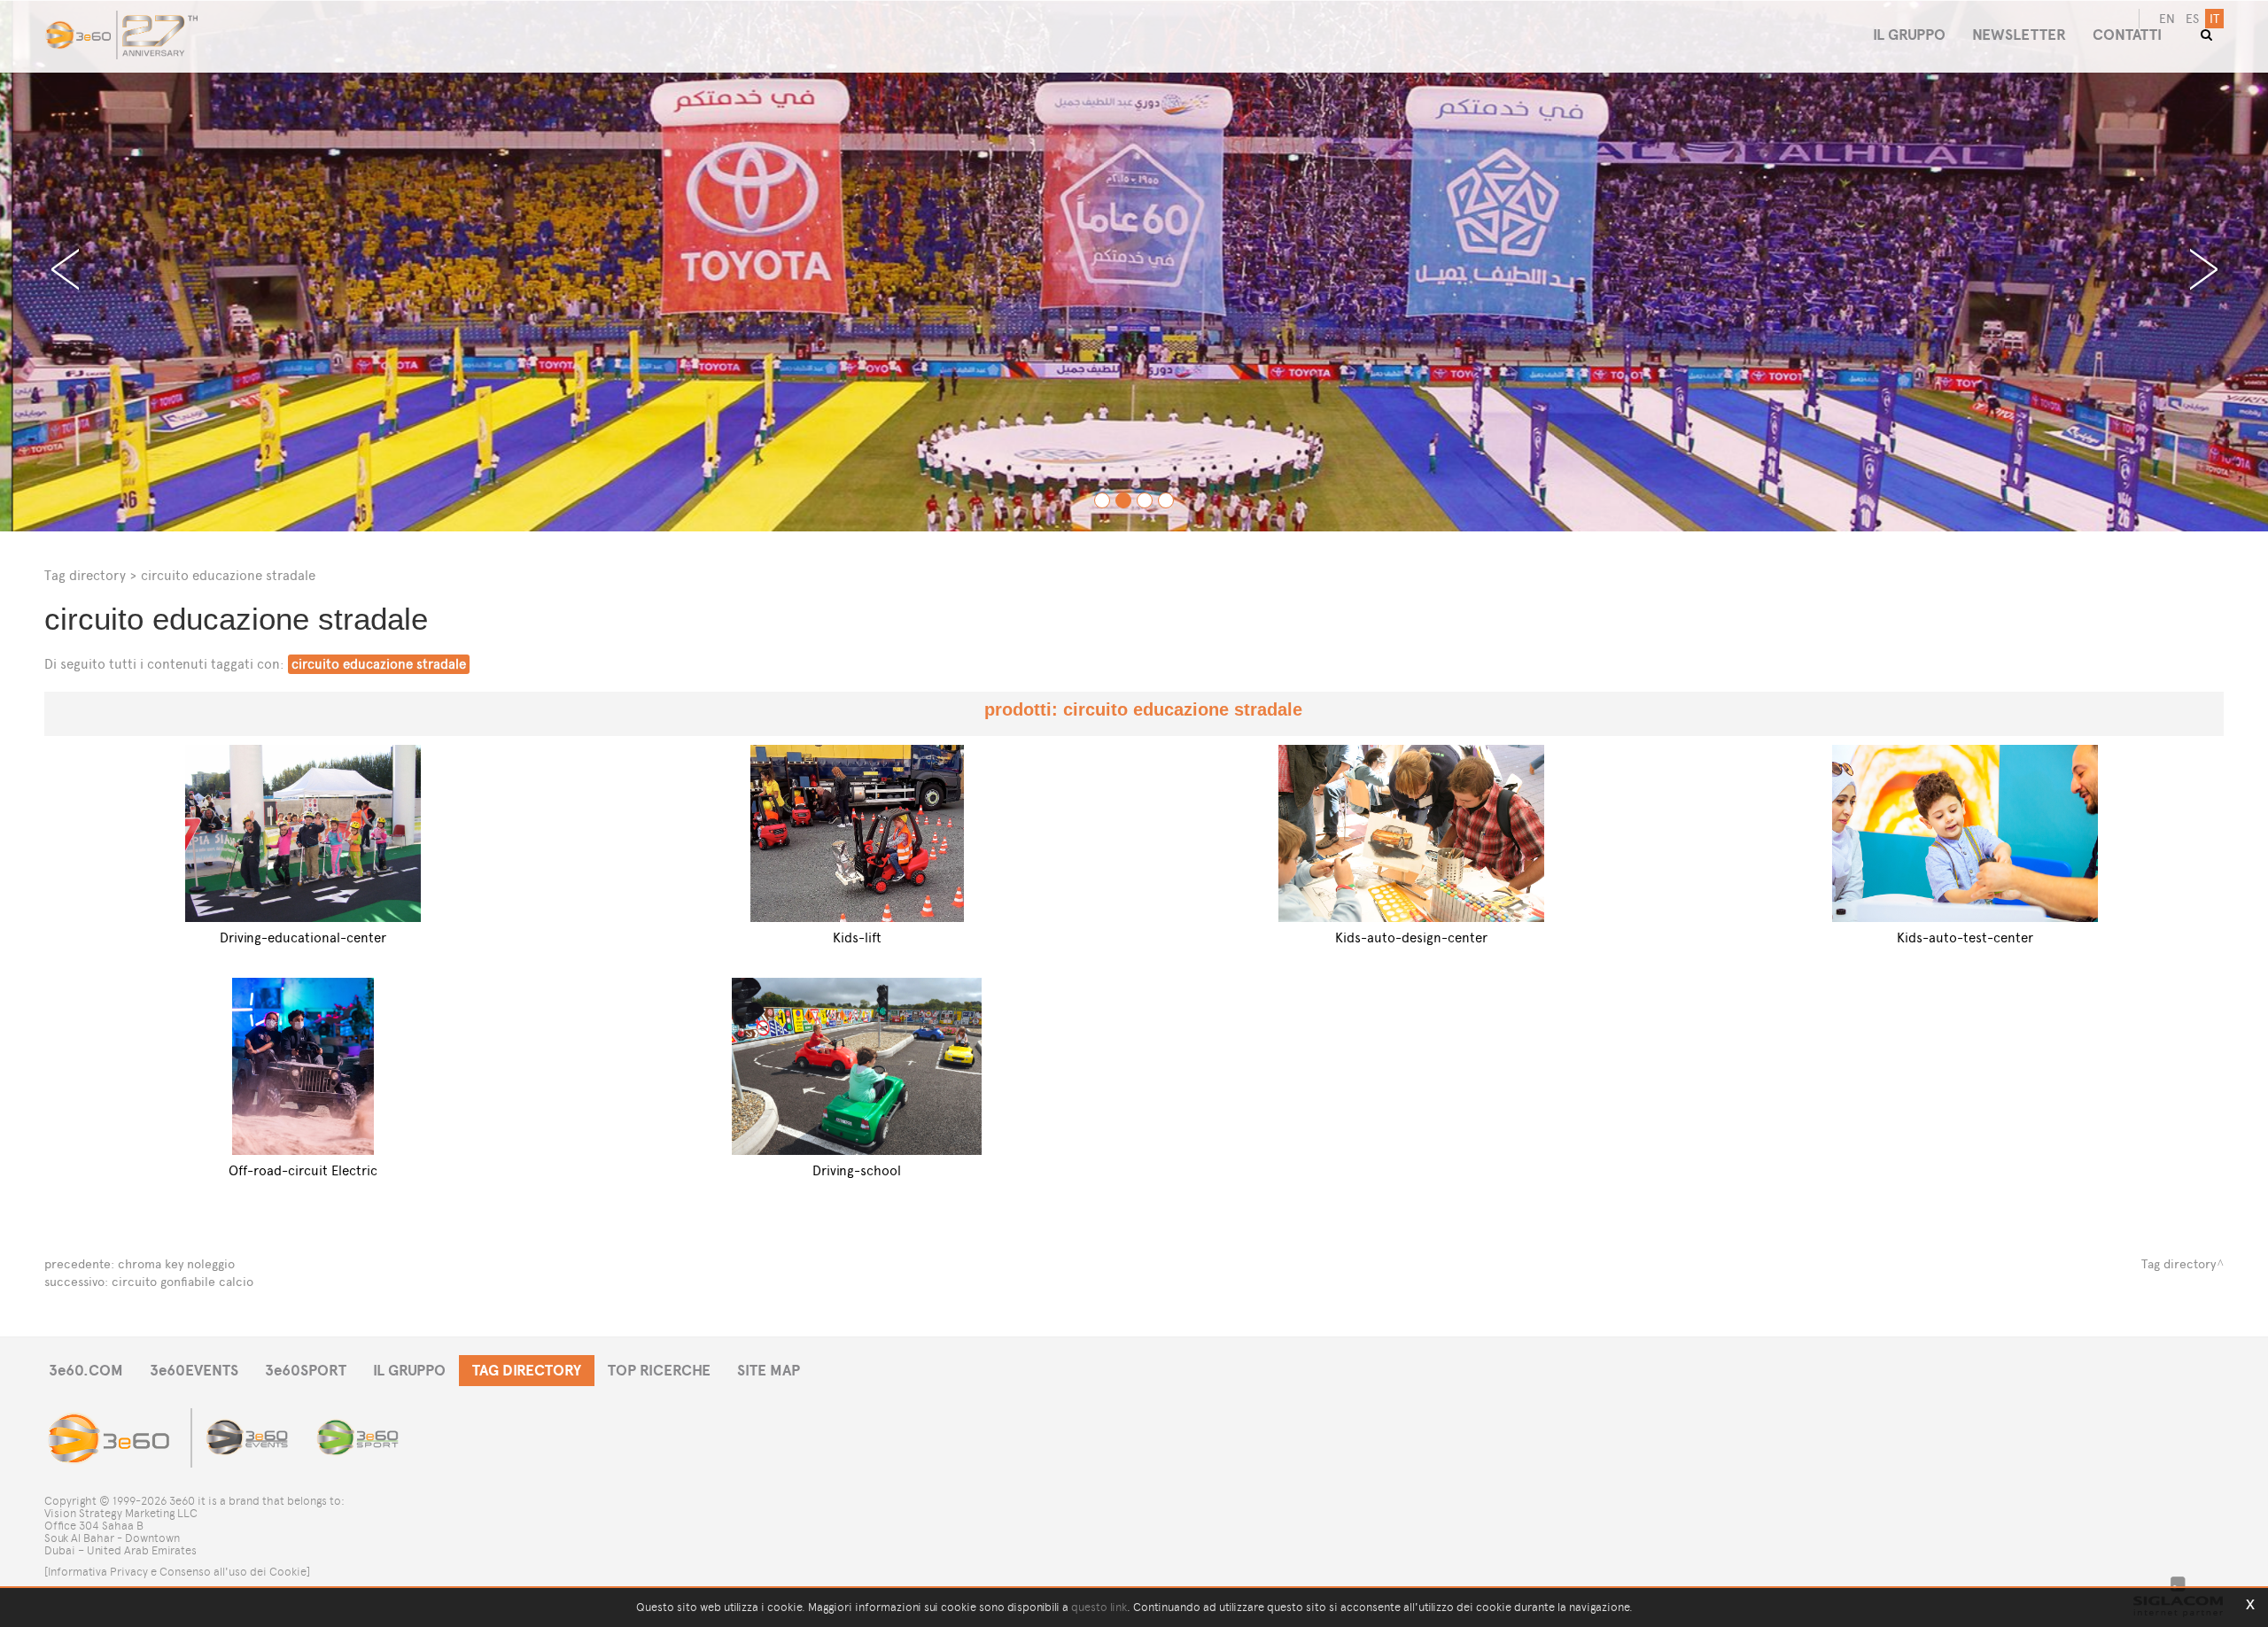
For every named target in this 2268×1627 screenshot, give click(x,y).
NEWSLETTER (2019, 35)
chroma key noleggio (176, 1264)
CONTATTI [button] (2127, 35)
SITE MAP (769, 1371)
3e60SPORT (306, 1371)
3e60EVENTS (194, 1371)
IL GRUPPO (409, 1371)
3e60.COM (86, 1371)
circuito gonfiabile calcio (183, 1282)
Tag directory (85, 575)
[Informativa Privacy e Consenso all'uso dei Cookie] (177, 1572)
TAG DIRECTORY (527, 1371)
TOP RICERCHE (659, 1371)
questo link (1099, 1607)
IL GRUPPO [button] (1909, 35)
